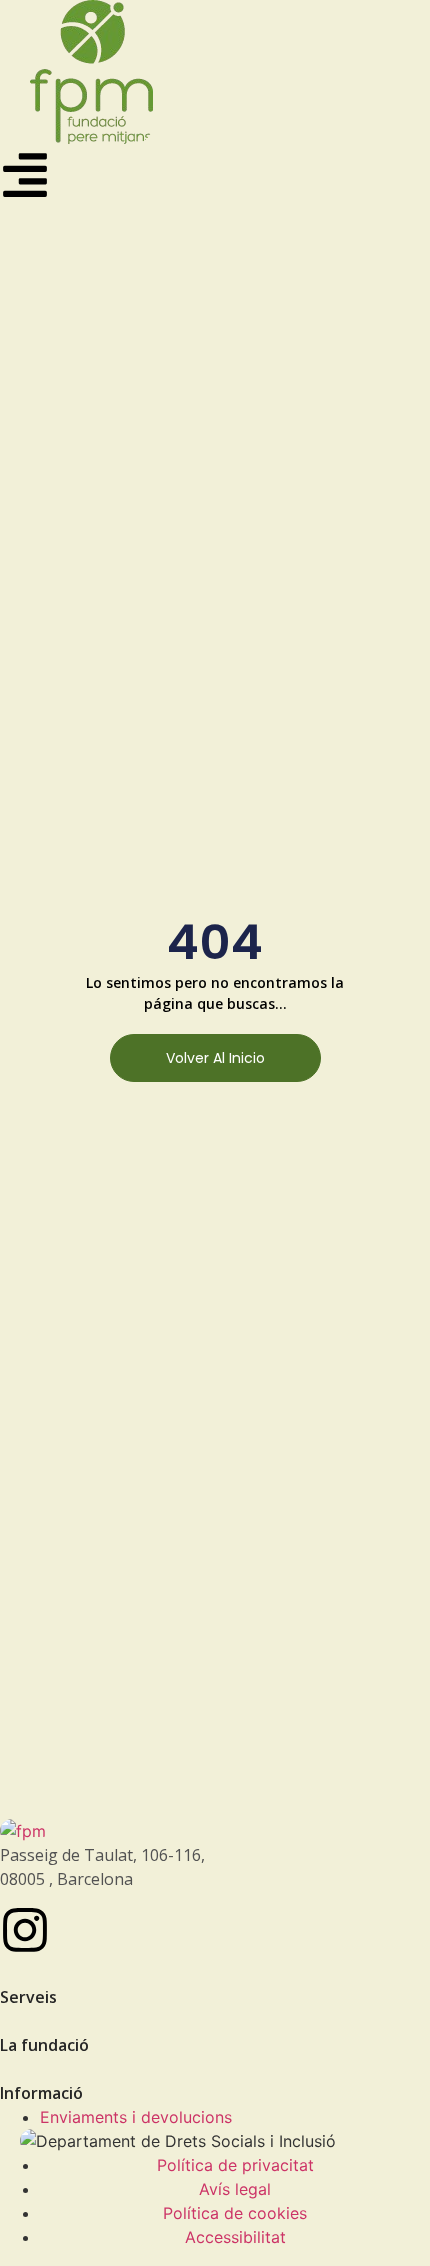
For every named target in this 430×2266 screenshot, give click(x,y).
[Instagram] (25, 1930)
